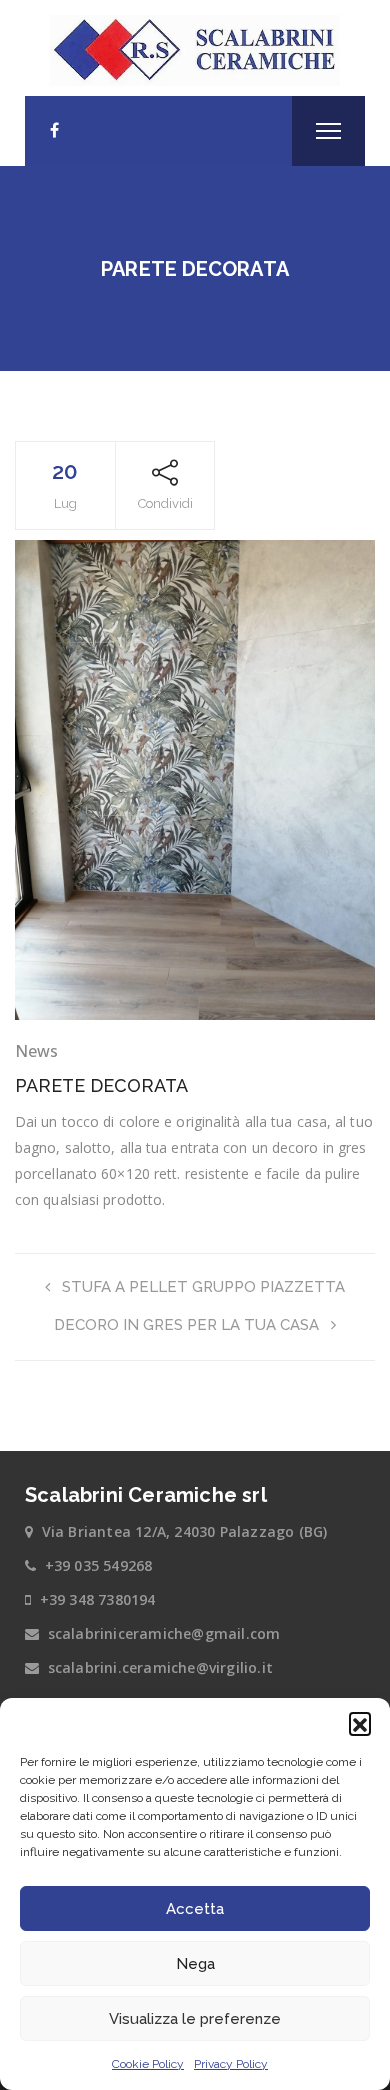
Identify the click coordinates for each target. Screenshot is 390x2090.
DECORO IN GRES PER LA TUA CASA (186, 1325)
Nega (195, 1964)
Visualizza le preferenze (195, 2019)
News (36, 1051)
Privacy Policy (231, 2064)
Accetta (195, 1909)
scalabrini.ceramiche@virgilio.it (160, 1667)
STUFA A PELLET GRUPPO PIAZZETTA (203, 1287)
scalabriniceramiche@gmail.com (164, 1633)
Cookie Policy (148, 2064)
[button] (360, 1723)
